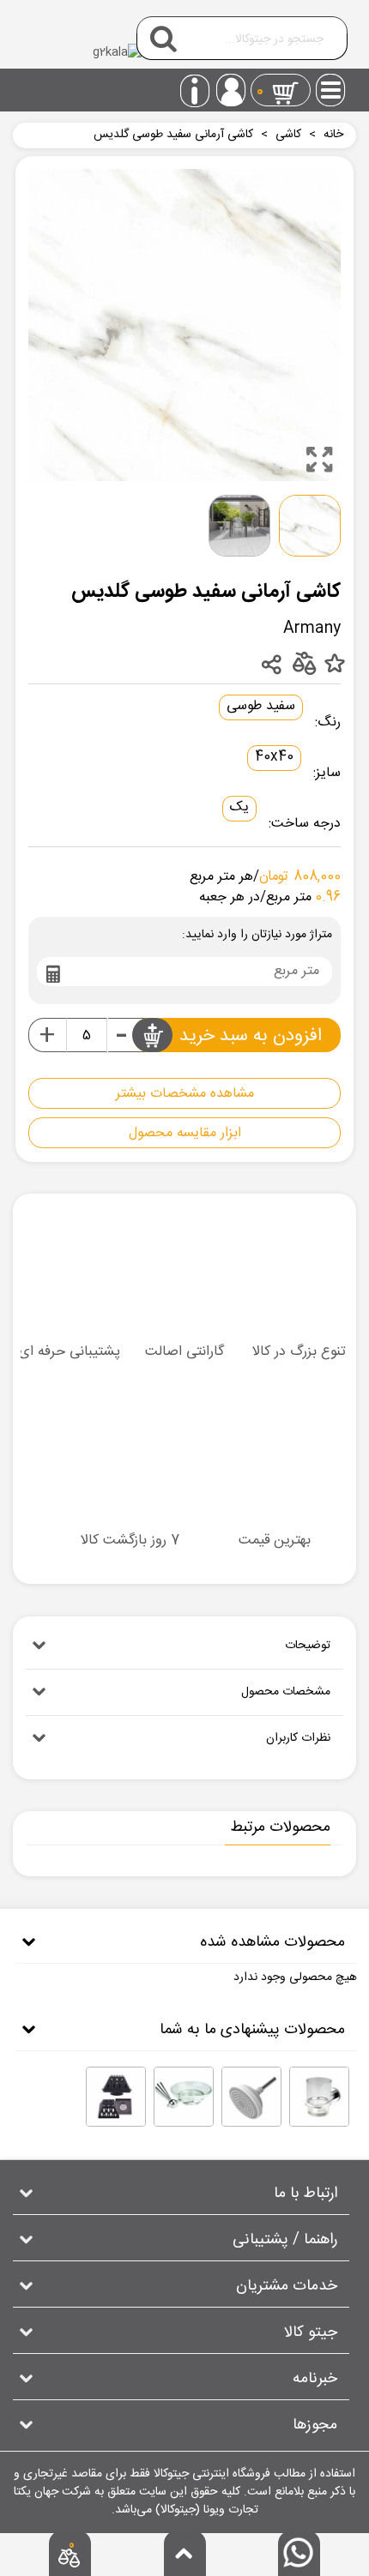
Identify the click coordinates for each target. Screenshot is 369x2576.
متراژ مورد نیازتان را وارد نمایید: (257, 935)
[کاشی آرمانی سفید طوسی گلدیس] (319, 460)
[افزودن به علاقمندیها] (334, 664)
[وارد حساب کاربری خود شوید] (231, 90)
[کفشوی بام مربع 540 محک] (116, 2097)
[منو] (331, 85)
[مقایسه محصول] (303, 662)
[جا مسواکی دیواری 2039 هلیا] (319, 2097)
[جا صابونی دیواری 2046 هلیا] (184, 2097)
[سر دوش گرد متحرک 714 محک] (251, 2097)
